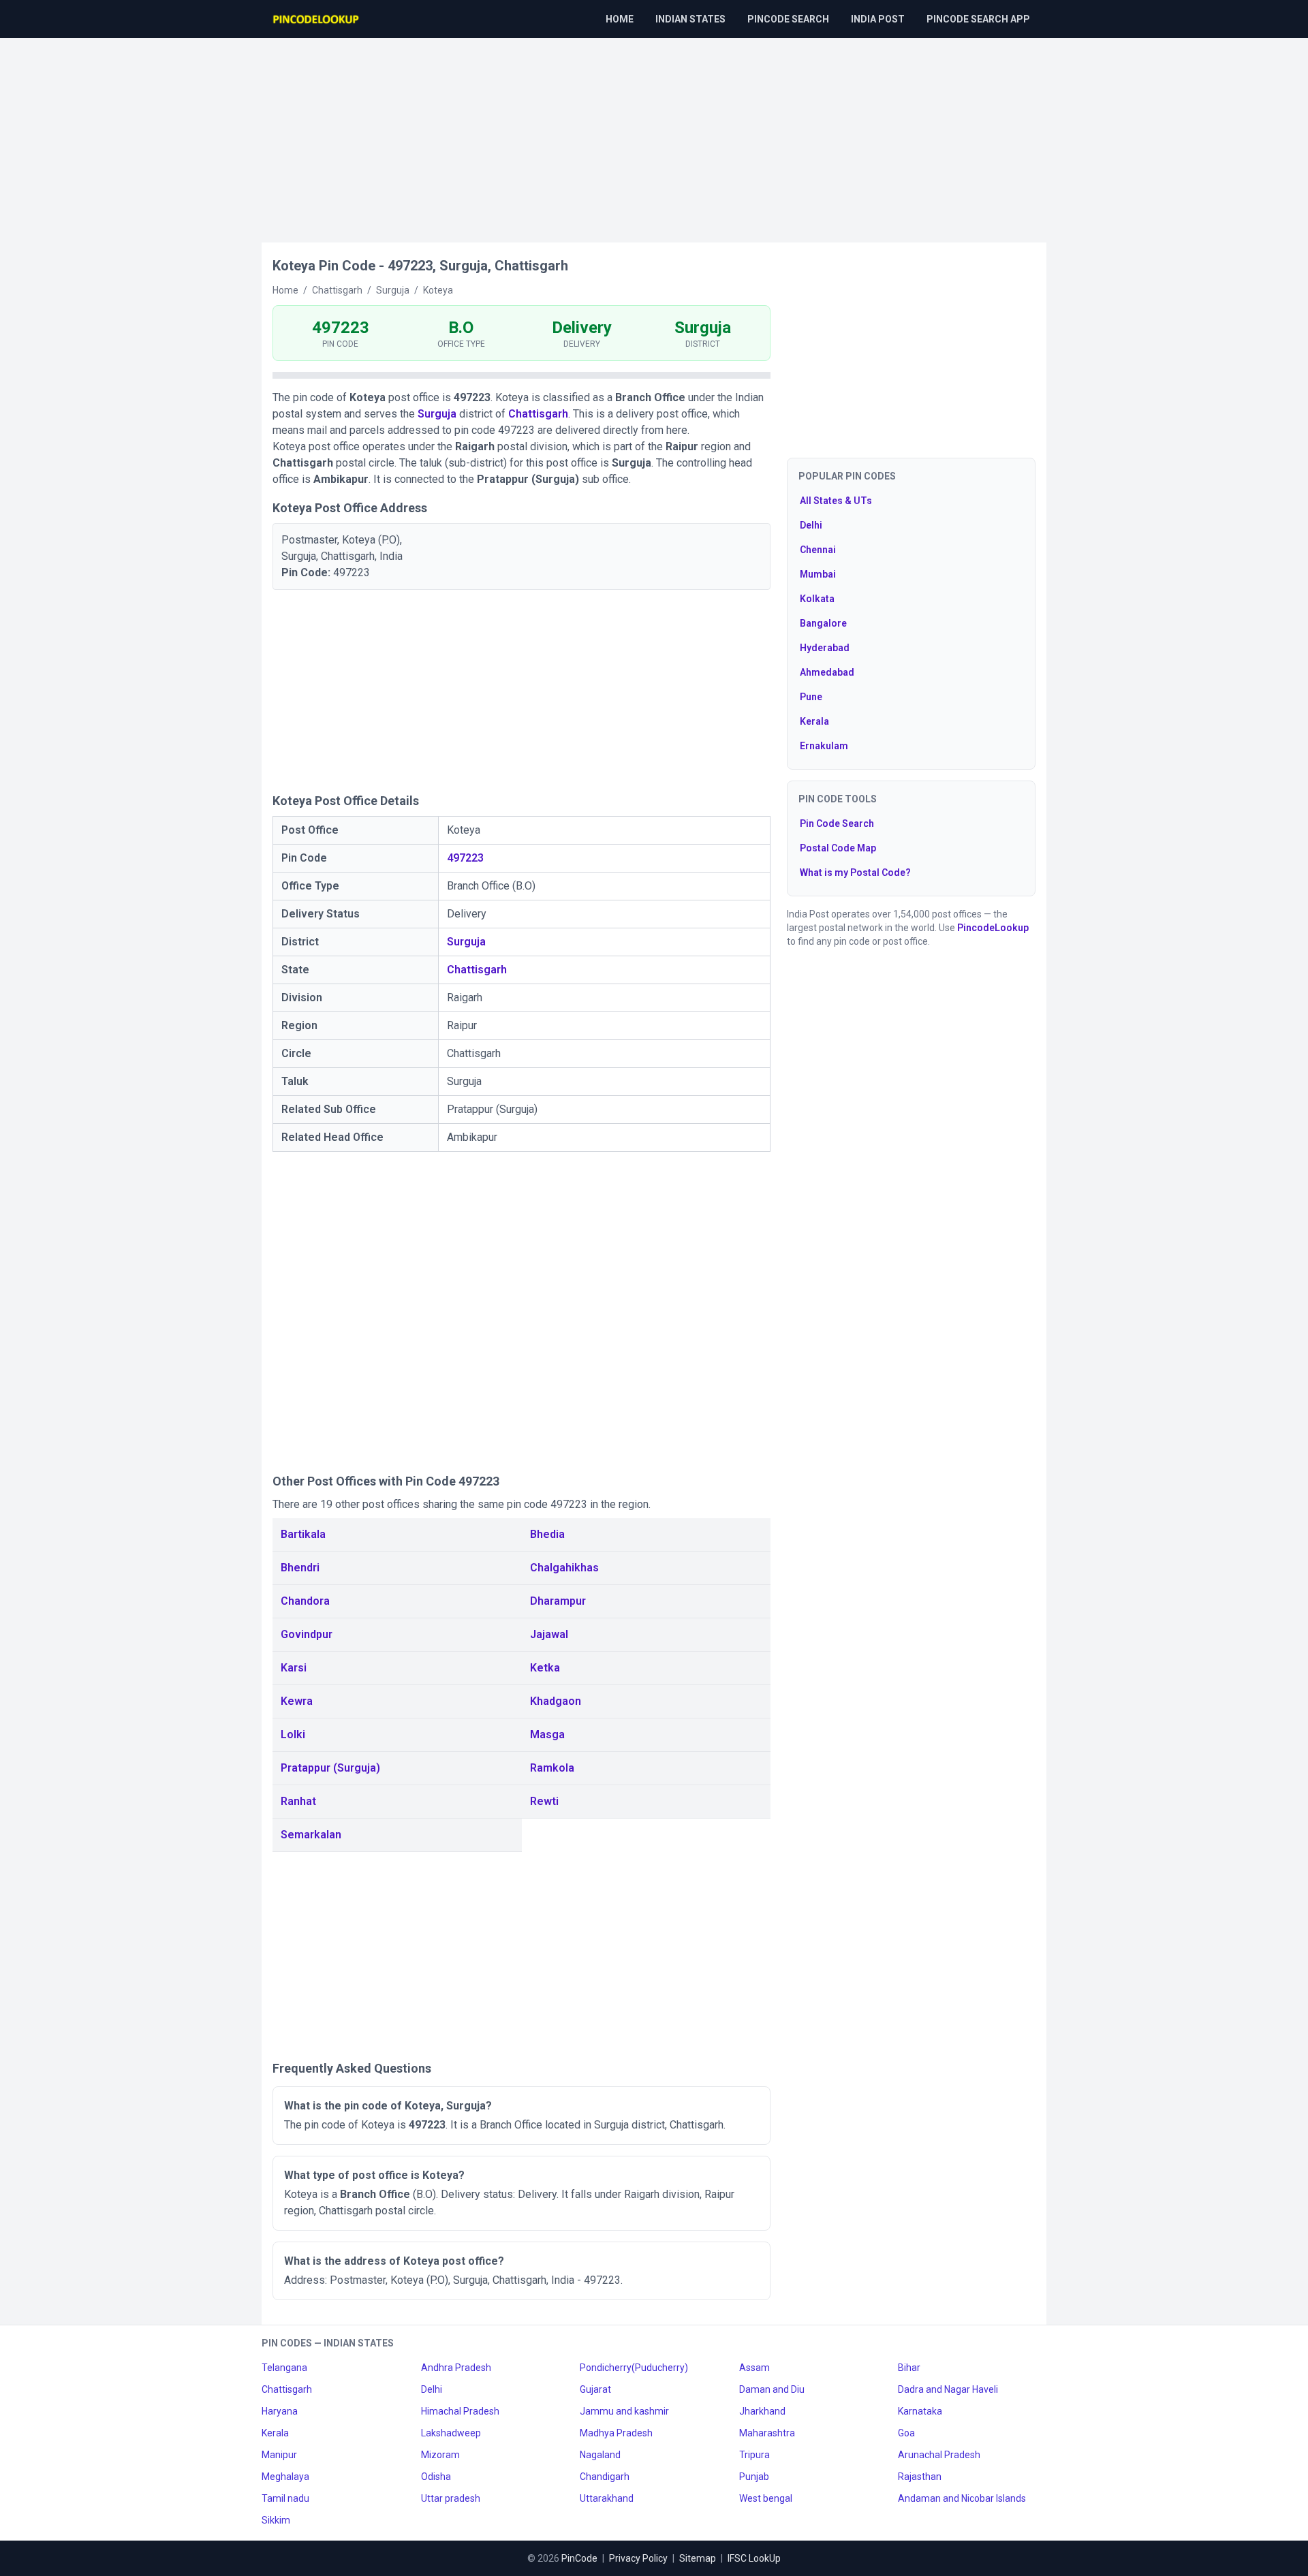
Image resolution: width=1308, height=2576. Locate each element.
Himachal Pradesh (460, 2411)
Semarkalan (311, 1835)
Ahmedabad (827, 672)
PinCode (579, 2558)
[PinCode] (317, 19)
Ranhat (298, 1801)
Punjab (754, 2477)
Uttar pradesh (451, 2498)
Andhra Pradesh (456, 2368)
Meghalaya (285, 2477)
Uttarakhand (607, 2498)
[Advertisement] (654, 133)
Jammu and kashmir (624, 2411)
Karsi (294, 1668)
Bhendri (300, 1568)
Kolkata (817, 599)
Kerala (814, 721)
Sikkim (276, 2520)
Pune (811, 697)
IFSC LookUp (754, 2558)
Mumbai (818, 574)
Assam (754, 2368)
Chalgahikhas (564, 1568)
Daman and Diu (772, 2389)
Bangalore (823, 623)
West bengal (766, 2498)
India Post (878, 19)
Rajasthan (920, 2477)
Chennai (818, 550)
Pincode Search (788, 19)
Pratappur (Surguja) (330, 1768)
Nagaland (600, 2455)
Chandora (305, 1601)
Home (620, 19)
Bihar (909, 2368)
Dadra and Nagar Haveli (948, 2389)
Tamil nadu (285, 2498)
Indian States (690, 19)
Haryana (280, 2411)
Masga (547, 1734)
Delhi (811, 525)
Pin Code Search (837, 823)
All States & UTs (836, 501)
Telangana (284, 2368)
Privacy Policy (638, 2558)
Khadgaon (556, 1701)
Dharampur (558, 1601)
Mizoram (440, 2455)
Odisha (436, 2477)
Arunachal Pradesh (939, 2455)
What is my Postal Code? (855, 873)
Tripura (754, 2455)
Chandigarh (605, 2477)
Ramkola (552, 1768)
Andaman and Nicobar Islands (962, 2498)
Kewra (297, 1701)
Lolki (293, 1734)
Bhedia (547, 1534)
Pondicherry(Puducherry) (634, 2368)
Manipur (279, 2455)
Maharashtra (767, 2433)
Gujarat (595, 2389)
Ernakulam (824, 746)
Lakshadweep (451, 2433)
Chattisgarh (538, 414)
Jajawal (549, 1634)
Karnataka (920, 2411)
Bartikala (303, 1534)
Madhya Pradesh (616, 2433)
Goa (906, 2433)
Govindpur (307, 1634)
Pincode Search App (978, 19)
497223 (465, 858)
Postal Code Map (838, 848)
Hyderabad (825, 648)
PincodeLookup (993, 928)
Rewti (544, 1801)
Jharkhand (762, 2411)
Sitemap (698, 2558)
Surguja (437, 414)
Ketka (545, 1668)
